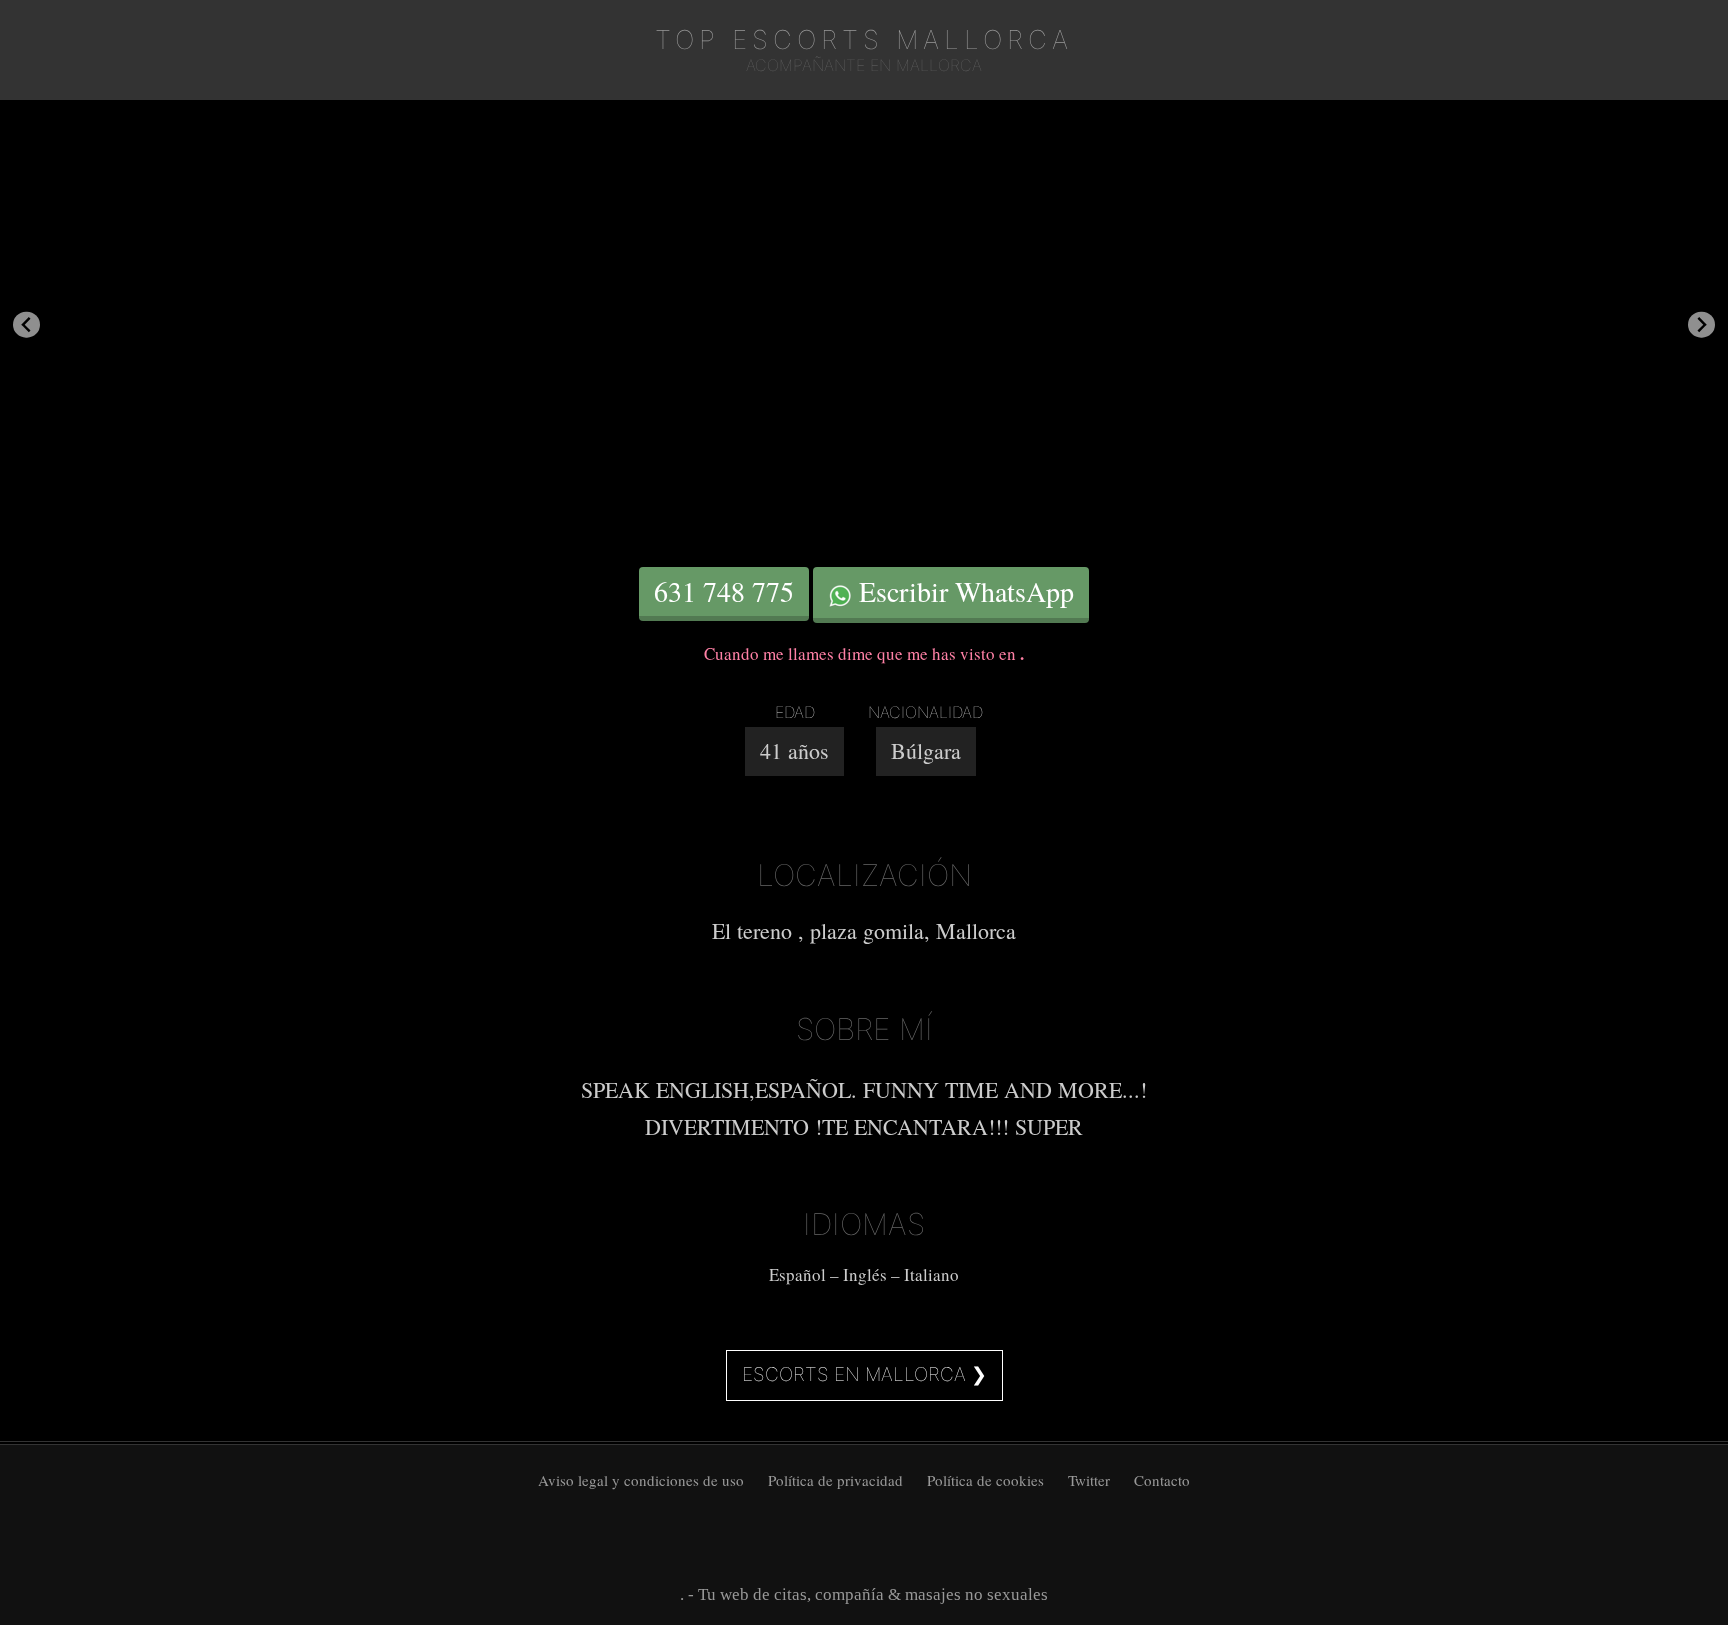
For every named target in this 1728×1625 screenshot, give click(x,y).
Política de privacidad (835, 1480)
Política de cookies (985, 1480)
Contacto (1162, 1480)
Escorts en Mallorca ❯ (864, 1374)
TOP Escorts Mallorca (864, 39)
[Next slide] (1701, 324)
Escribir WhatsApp (963, 591)
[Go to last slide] (26, 324)
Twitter (1089, 1480)
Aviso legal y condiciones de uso (641, 1480)
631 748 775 (724, 591)
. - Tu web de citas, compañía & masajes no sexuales (864, 1594)
